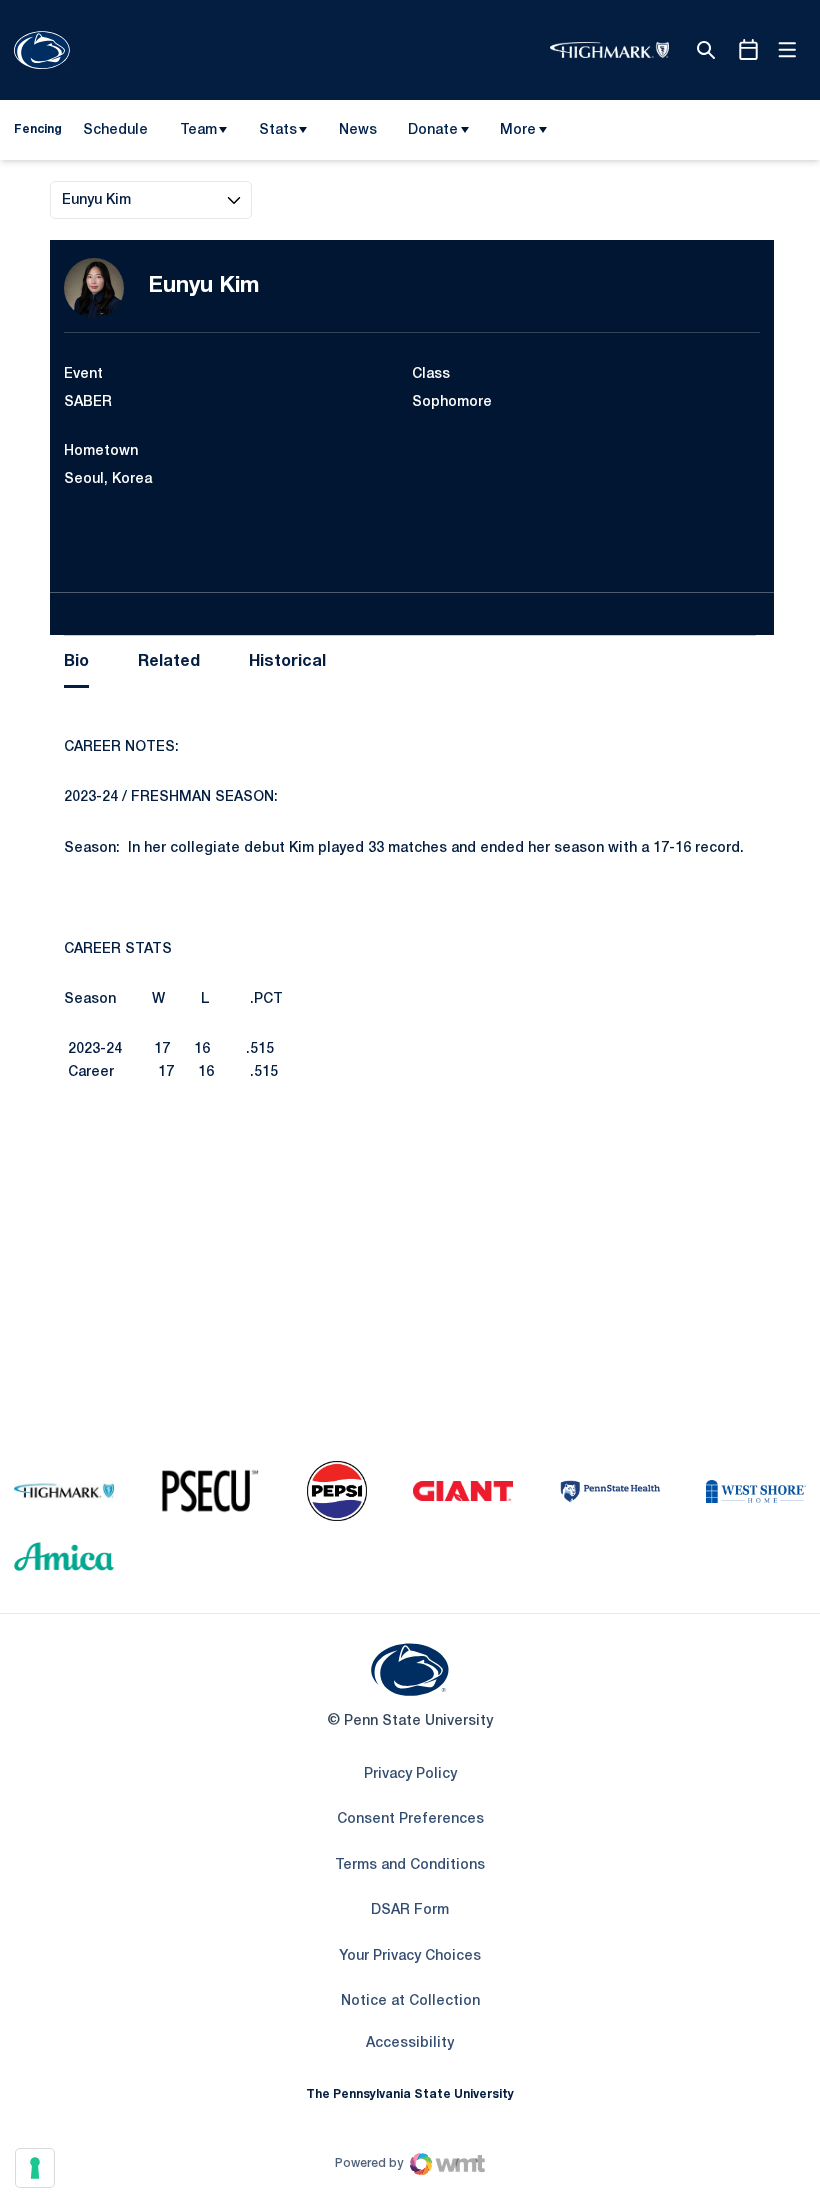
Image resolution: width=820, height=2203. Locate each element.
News (358, 130)
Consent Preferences (410, 1819)
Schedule (115, 130)
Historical (287, 662)
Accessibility (410, 2043)
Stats (278, 130)
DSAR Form (410, 1910)
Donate (433, 130)
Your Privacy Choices (410, 1956)
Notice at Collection (410, 2001)
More (518, 130)
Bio (76, 662)
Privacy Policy (410, 1774)
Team (198, 130)
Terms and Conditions (410, 1865)
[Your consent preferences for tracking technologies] (35, 2168)
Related (169, 662)
